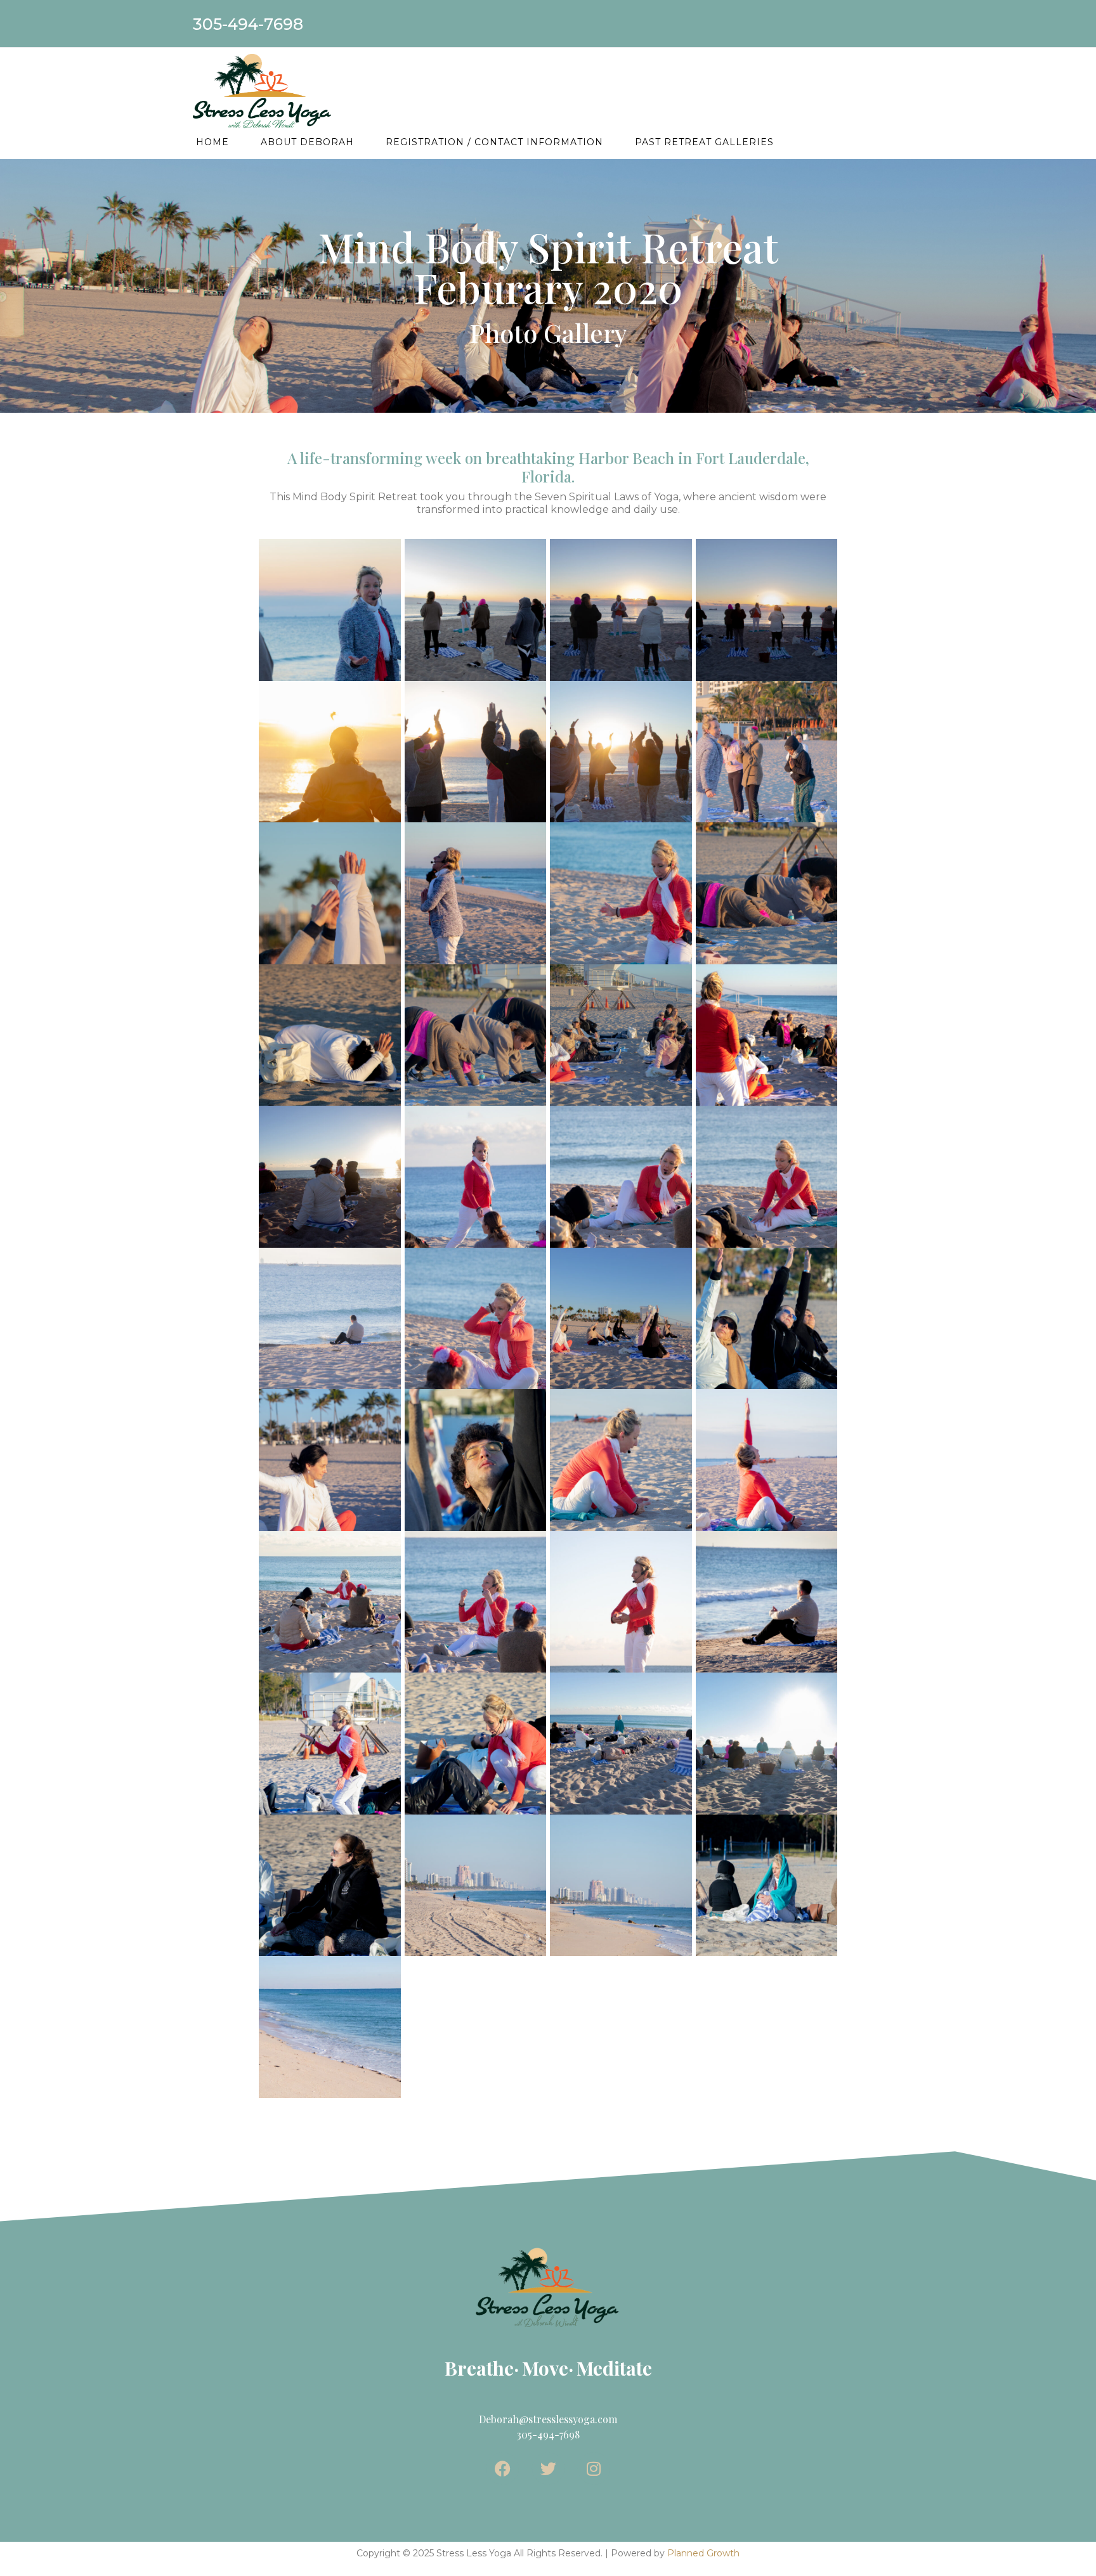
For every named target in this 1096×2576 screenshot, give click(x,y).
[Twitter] (548, 2469)
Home (212, 142)
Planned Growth (703, 2553)
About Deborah (307, 142)
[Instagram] (594, 2469)
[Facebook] (503, 2469)
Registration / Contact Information (494, 142)
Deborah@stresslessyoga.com (548, 2419)
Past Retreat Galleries (704, 142)
